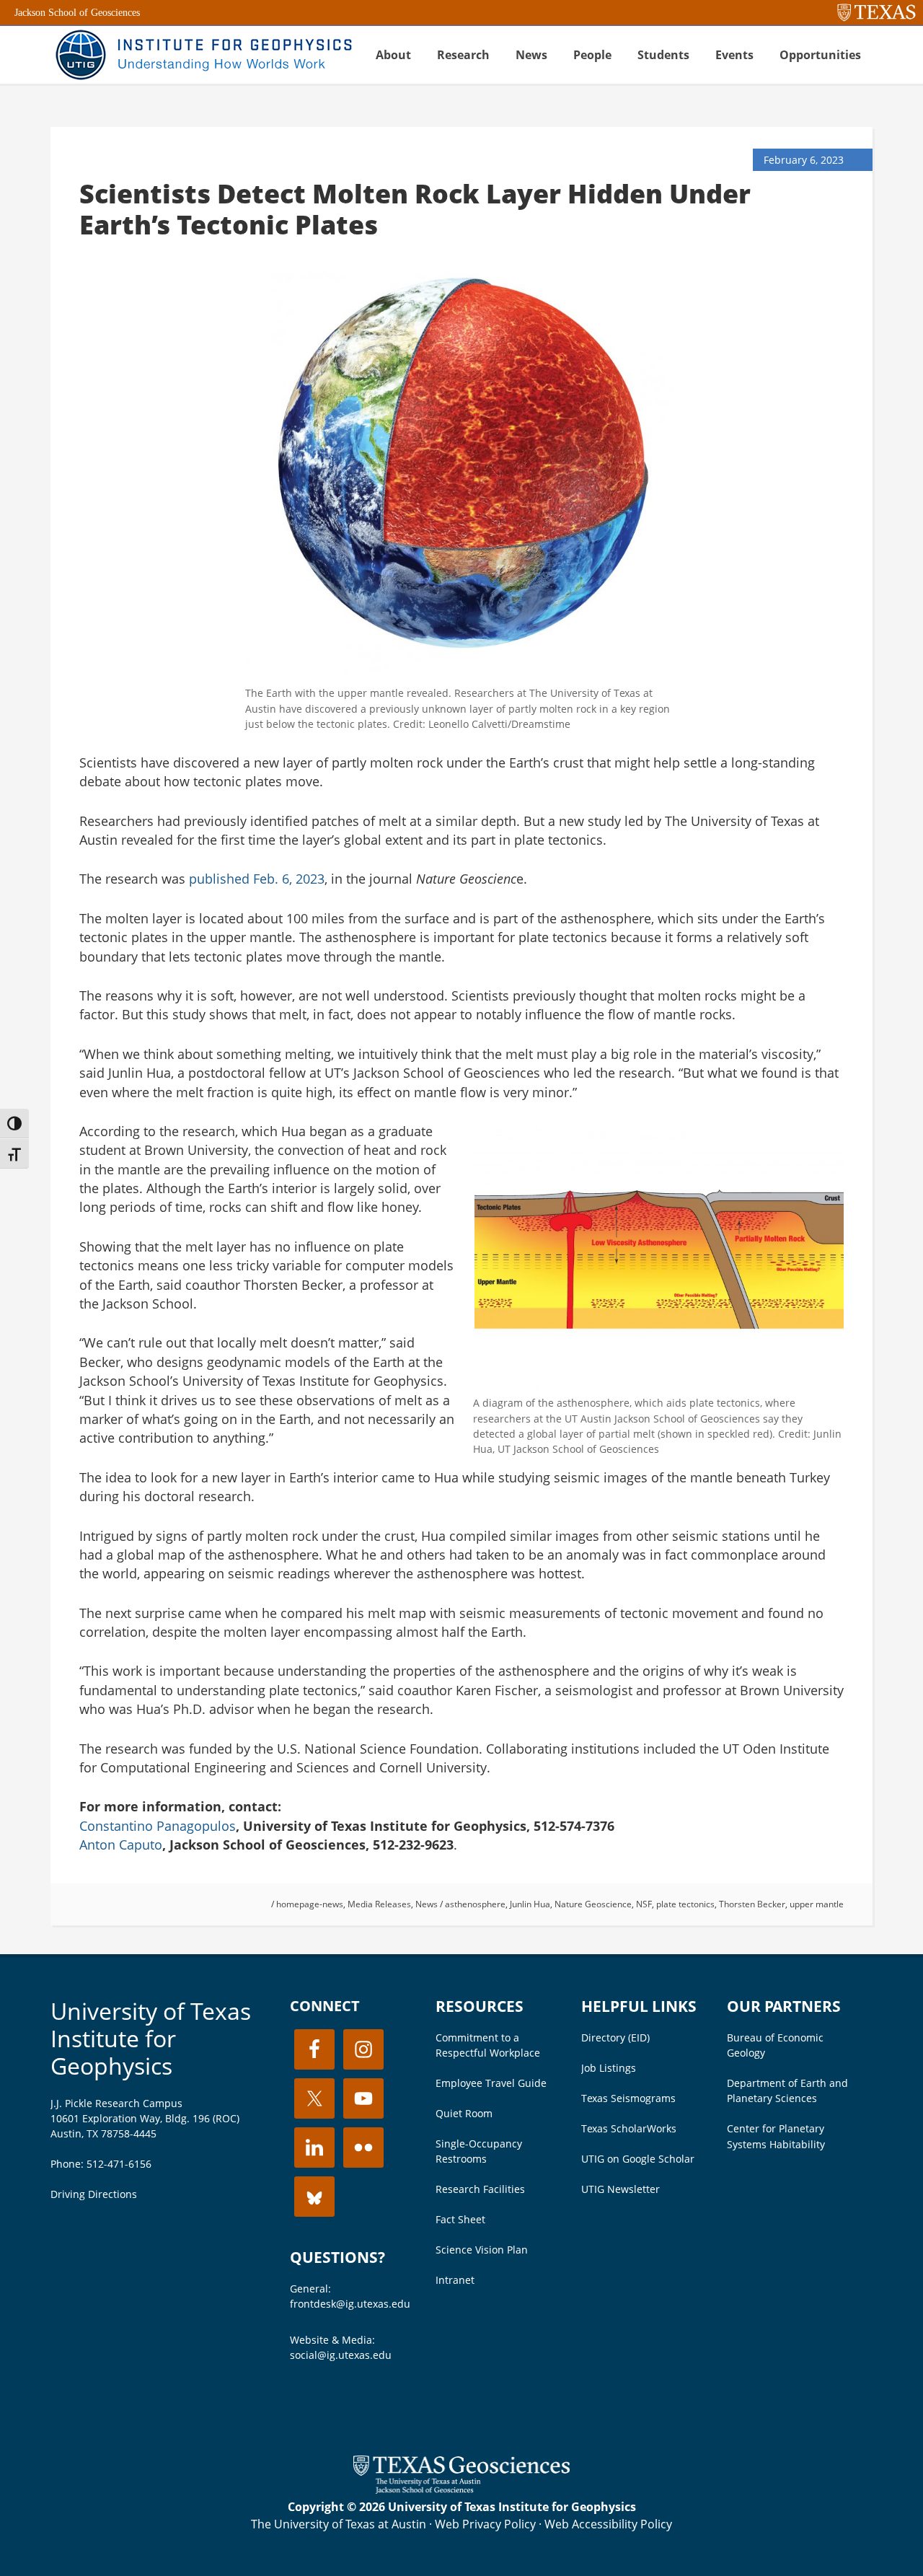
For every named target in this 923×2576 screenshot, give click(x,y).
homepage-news (310, 1904)
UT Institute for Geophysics (202, 55)
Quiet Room (464, 2113)
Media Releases (379, 1904)
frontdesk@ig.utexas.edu (350, 2304)
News (427, 1904)
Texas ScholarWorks (629, 2128)
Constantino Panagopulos (158, 1826)
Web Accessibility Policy (608, 2524)
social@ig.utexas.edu (341, 2355)
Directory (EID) (615, 2037)
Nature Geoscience (593, 1904)
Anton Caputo (121, 1845)
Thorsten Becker (752, 1904)
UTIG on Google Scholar (638, 2159)
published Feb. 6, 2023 (257, 879)
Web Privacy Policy (485, 2524)
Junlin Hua (530, 1904)
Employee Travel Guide (491, 2083)
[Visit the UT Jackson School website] (461, 2489)
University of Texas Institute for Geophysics (151, 2039)
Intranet (455, 2280)
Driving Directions (94, 2194)
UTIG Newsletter (621, 2189)
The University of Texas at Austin (339, 2524)
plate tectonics (685, 1904)
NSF (644, 1904)
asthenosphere (475, 1904)
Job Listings (609, 2068)
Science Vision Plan (482, 2250)
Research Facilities (480, 2189)
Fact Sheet (460, 2219)
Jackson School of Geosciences (77, 13)
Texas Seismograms (628, 2098)
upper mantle (817, 1904)
